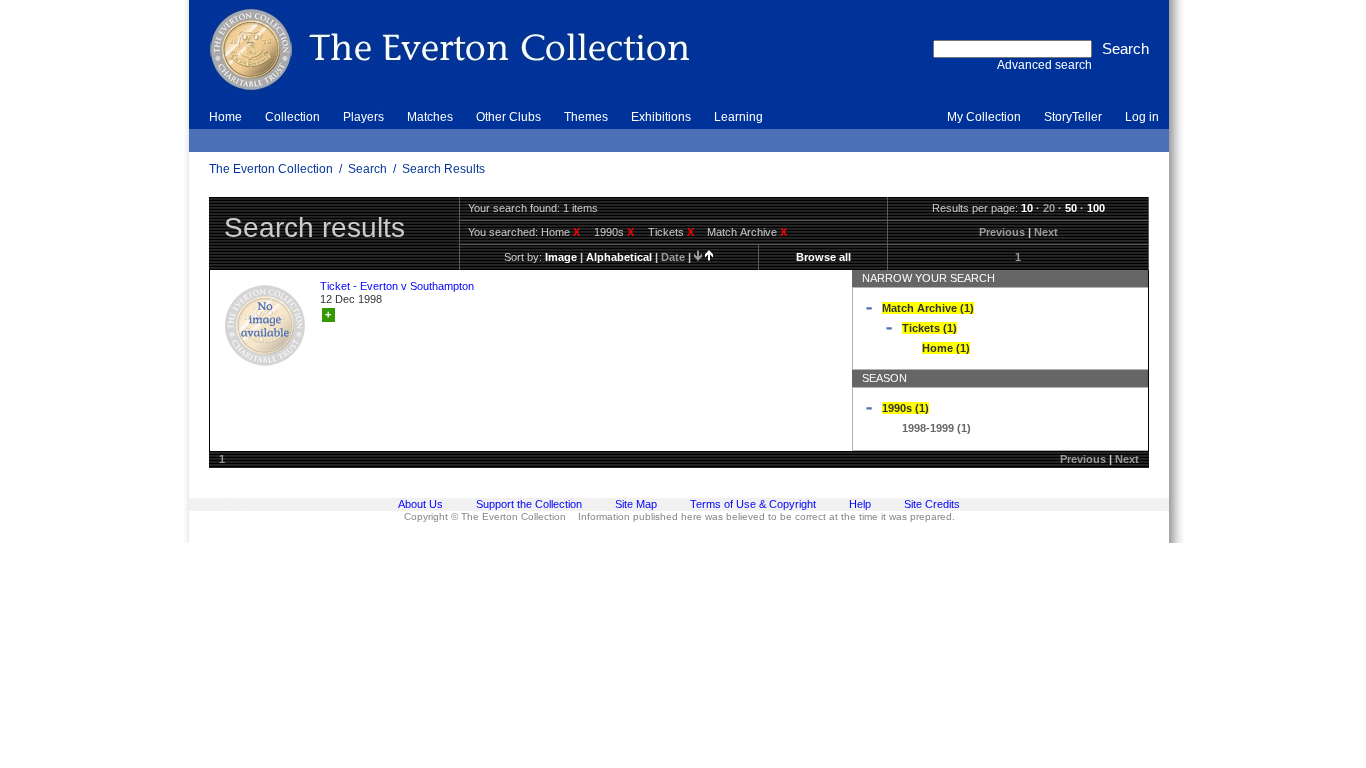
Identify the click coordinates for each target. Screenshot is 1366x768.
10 (1027, 208)
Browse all (823, 257)
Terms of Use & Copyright (753, 504)
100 (1096, 208)
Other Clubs (508, 117)
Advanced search (1044, 65)
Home (225, 117)
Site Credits (932, 504)
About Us (420, 504)
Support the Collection (529, 504)
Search (367, 169)
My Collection (984, 117)
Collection (292, 117)
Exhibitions (661, 117)
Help (860, 504)
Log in (1142, 117)
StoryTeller (1073, 117)
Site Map (636, 504)
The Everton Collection (271, 169)
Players (363, 117)
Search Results (443, 169)
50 (1071, 208)
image (561, 257)
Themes (586, 117)
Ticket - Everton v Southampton (397, 286)
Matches (430, 117)
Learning (738, 117)
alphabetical (619, 257)
